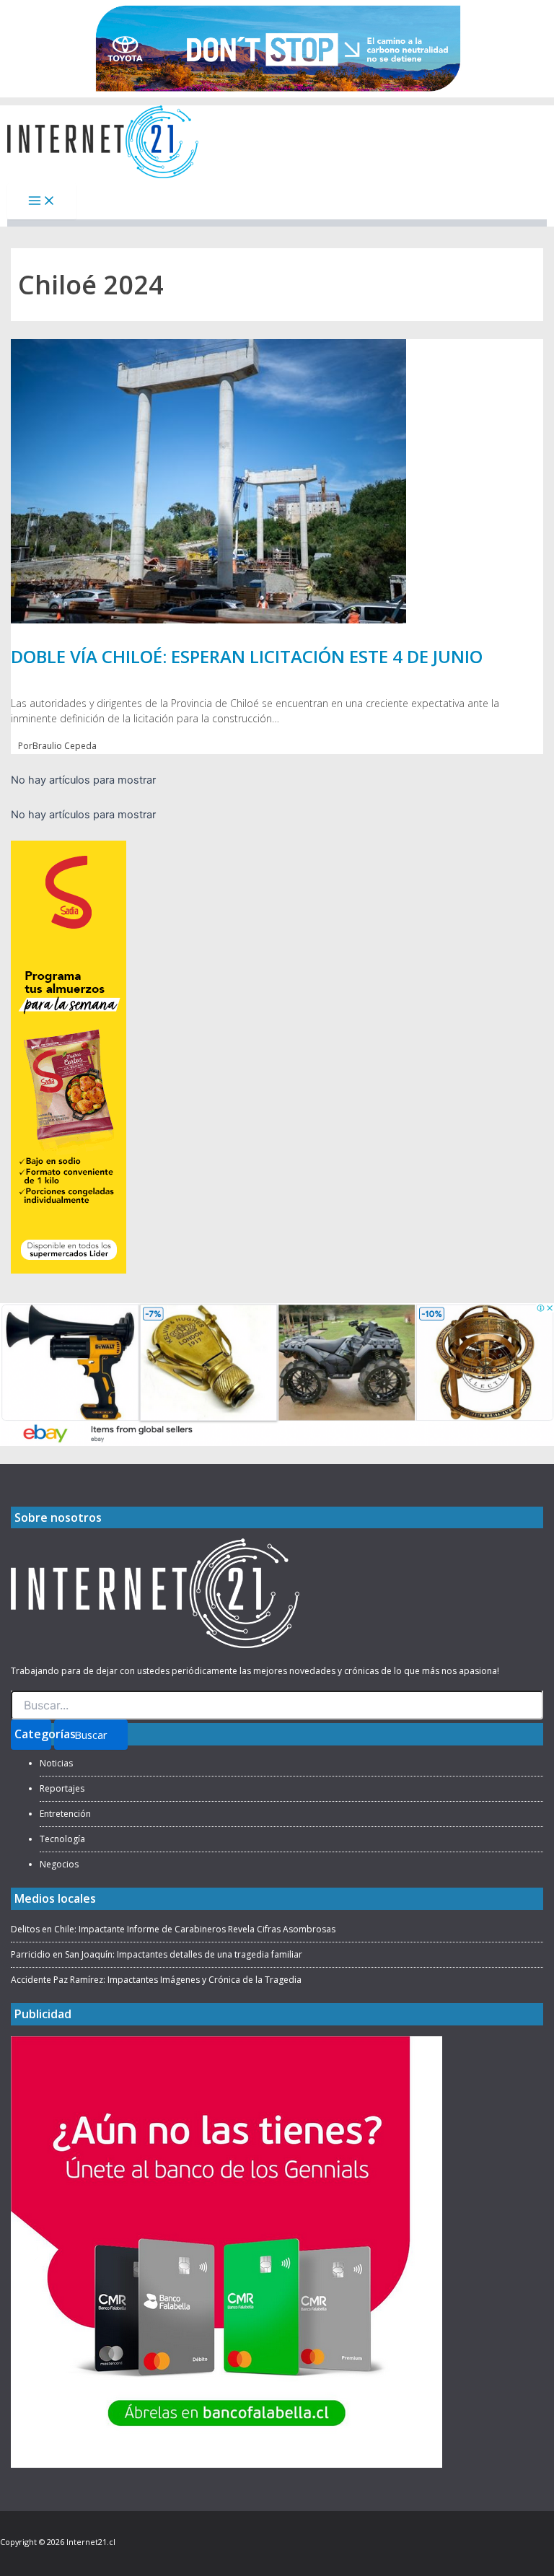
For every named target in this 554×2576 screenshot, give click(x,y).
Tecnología (62, 1839)
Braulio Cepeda (65, 746)
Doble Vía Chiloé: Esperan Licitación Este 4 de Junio (247, 656)
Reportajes (62, 1788)
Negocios (59, 1864)
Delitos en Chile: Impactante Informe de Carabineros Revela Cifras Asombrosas (173, 1929)
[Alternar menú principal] (42, 202)
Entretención (65, 1814)
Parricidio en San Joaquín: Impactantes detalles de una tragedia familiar (157, 1954)
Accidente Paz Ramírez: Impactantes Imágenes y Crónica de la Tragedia (156, 1980)
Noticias (56, 1763)
